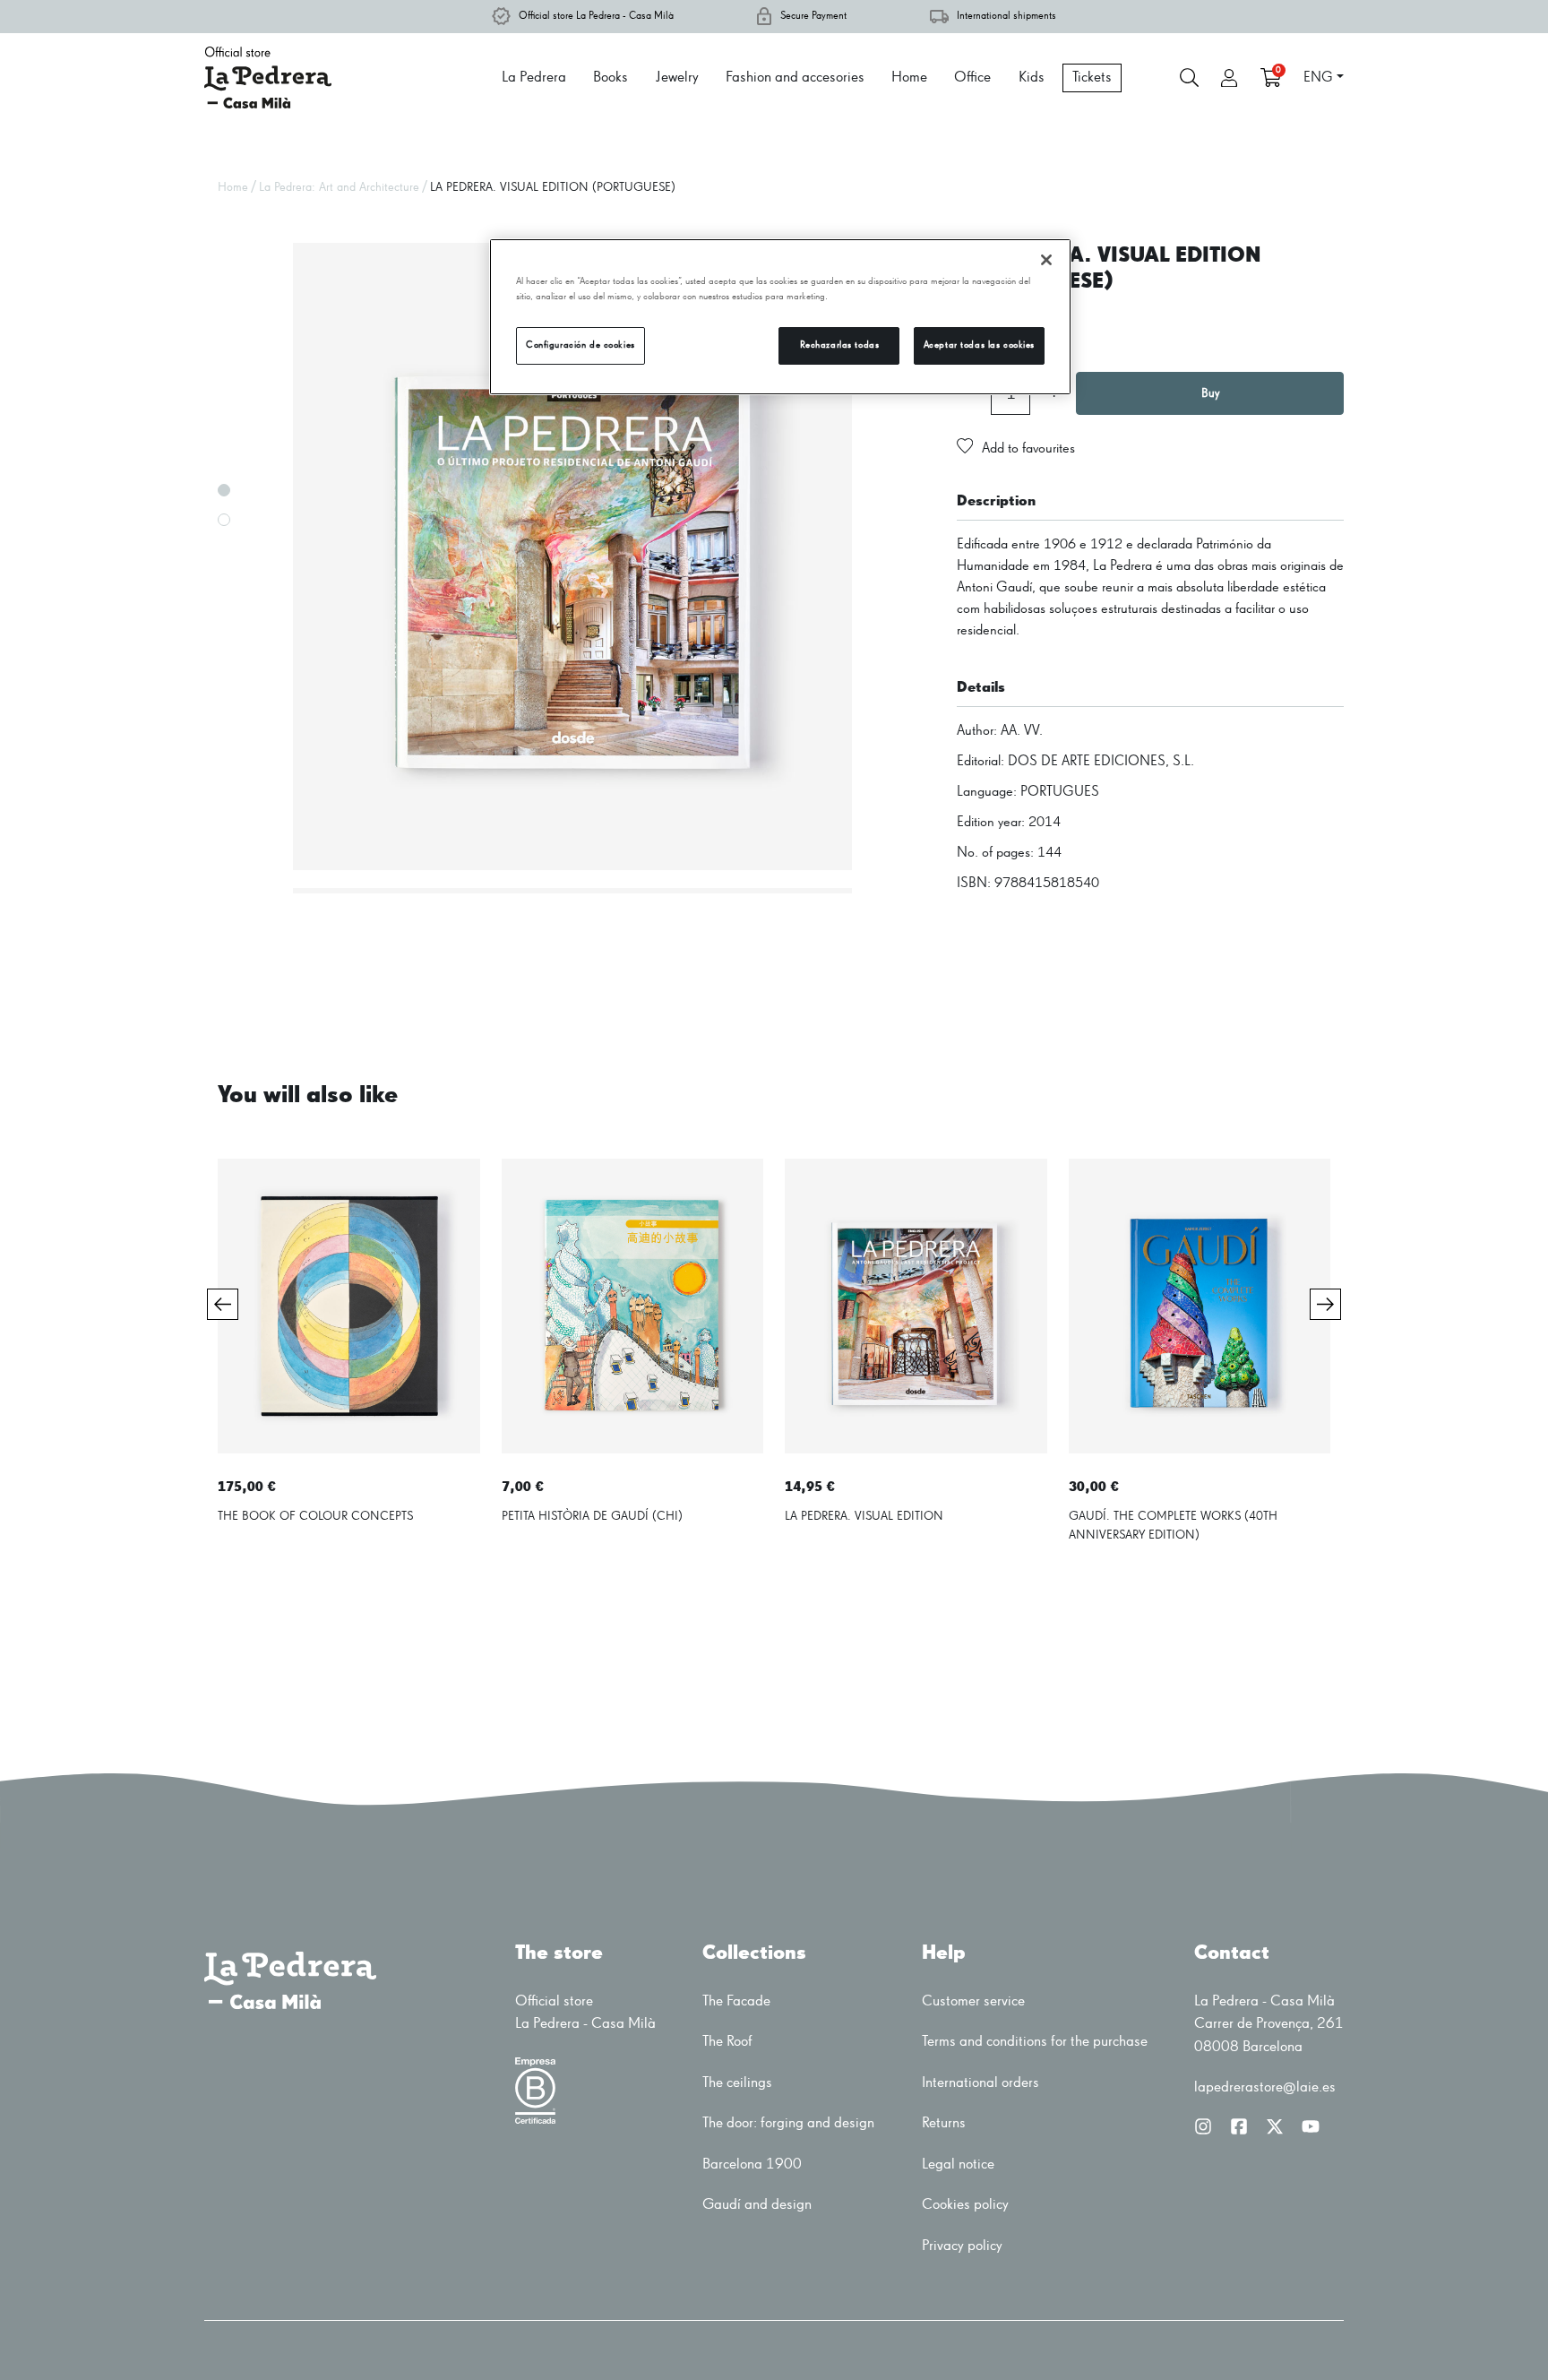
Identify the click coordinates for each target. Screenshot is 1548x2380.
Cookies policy (965, 2205)
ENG (1318, 78)
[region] (780, 317)
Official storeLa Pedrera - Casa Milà (585, 2013)
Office (972, 78)
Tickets (1092, 78)
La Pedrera (534, 78)
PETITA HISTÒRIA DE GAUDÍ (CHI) (592, 1516)
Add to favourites (1028, 449)
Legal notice (958, 2164)
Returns (944, 2123)
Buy (1210, 393)
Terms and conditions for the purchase (1035, 2042)
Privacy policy (962, 2246)
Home (909, 78)
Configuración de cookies (580, 345)
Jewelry (677, 78)
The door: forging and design (788, 2123)
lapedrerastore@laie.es (1265, 2087)
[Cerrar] (1046, 260)
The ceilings (737, 2083)
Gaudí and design (757, 2205)
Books (611, 78)
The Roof (727, 2042)
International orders (980, 2083)
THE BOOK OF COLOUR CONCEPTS (315, 1516)
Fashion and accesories (795, 78)
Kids (1032, 78)
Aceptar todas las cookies (979, 345)
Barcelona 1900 (752, 2164)
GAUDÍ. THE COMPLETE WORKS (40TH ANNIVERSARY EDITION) (1173, 1526)
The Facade (736, 2001)
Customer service (973, 2001)
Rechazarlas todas (840, 345)
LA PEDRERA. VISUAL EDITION (864, 1516)
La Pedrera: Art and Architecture (339, 187)
